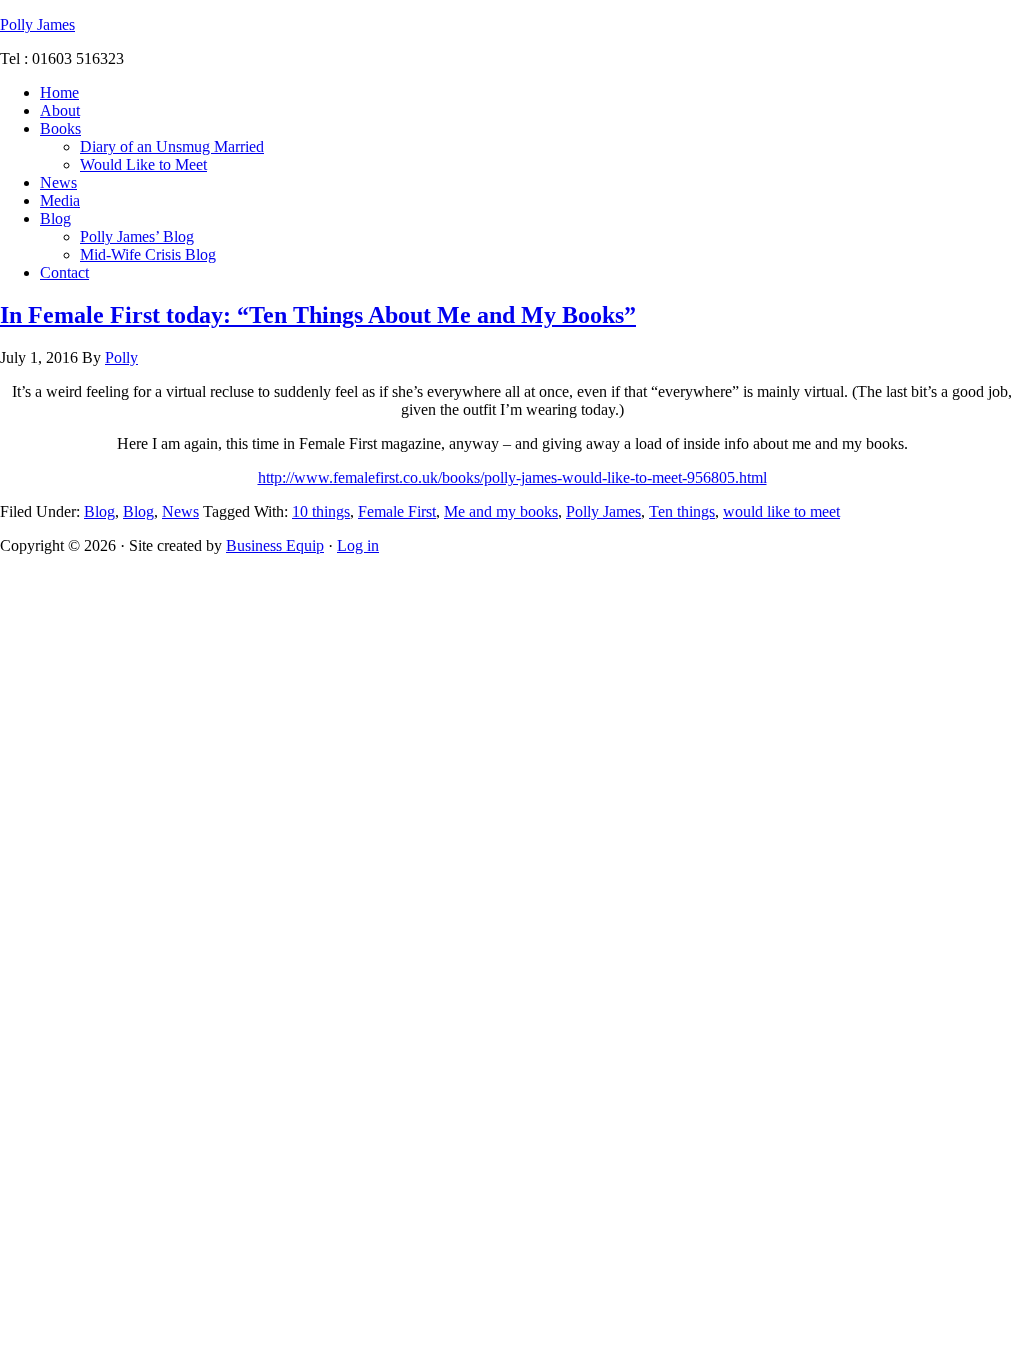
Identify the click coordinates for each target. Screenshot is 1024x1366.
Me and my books (501, 511)
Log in (358, 545)
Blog (99, 511)
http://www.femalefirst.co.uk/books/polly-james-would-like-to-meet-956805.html (512, 477)
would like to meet (781, 511)
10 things (321, 511)
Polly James (37, 24)
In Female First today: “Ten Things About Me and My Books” (318, 315)
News (180, 511)
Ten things (682, 511)
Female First (397, 511)
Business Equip (275, 545)
